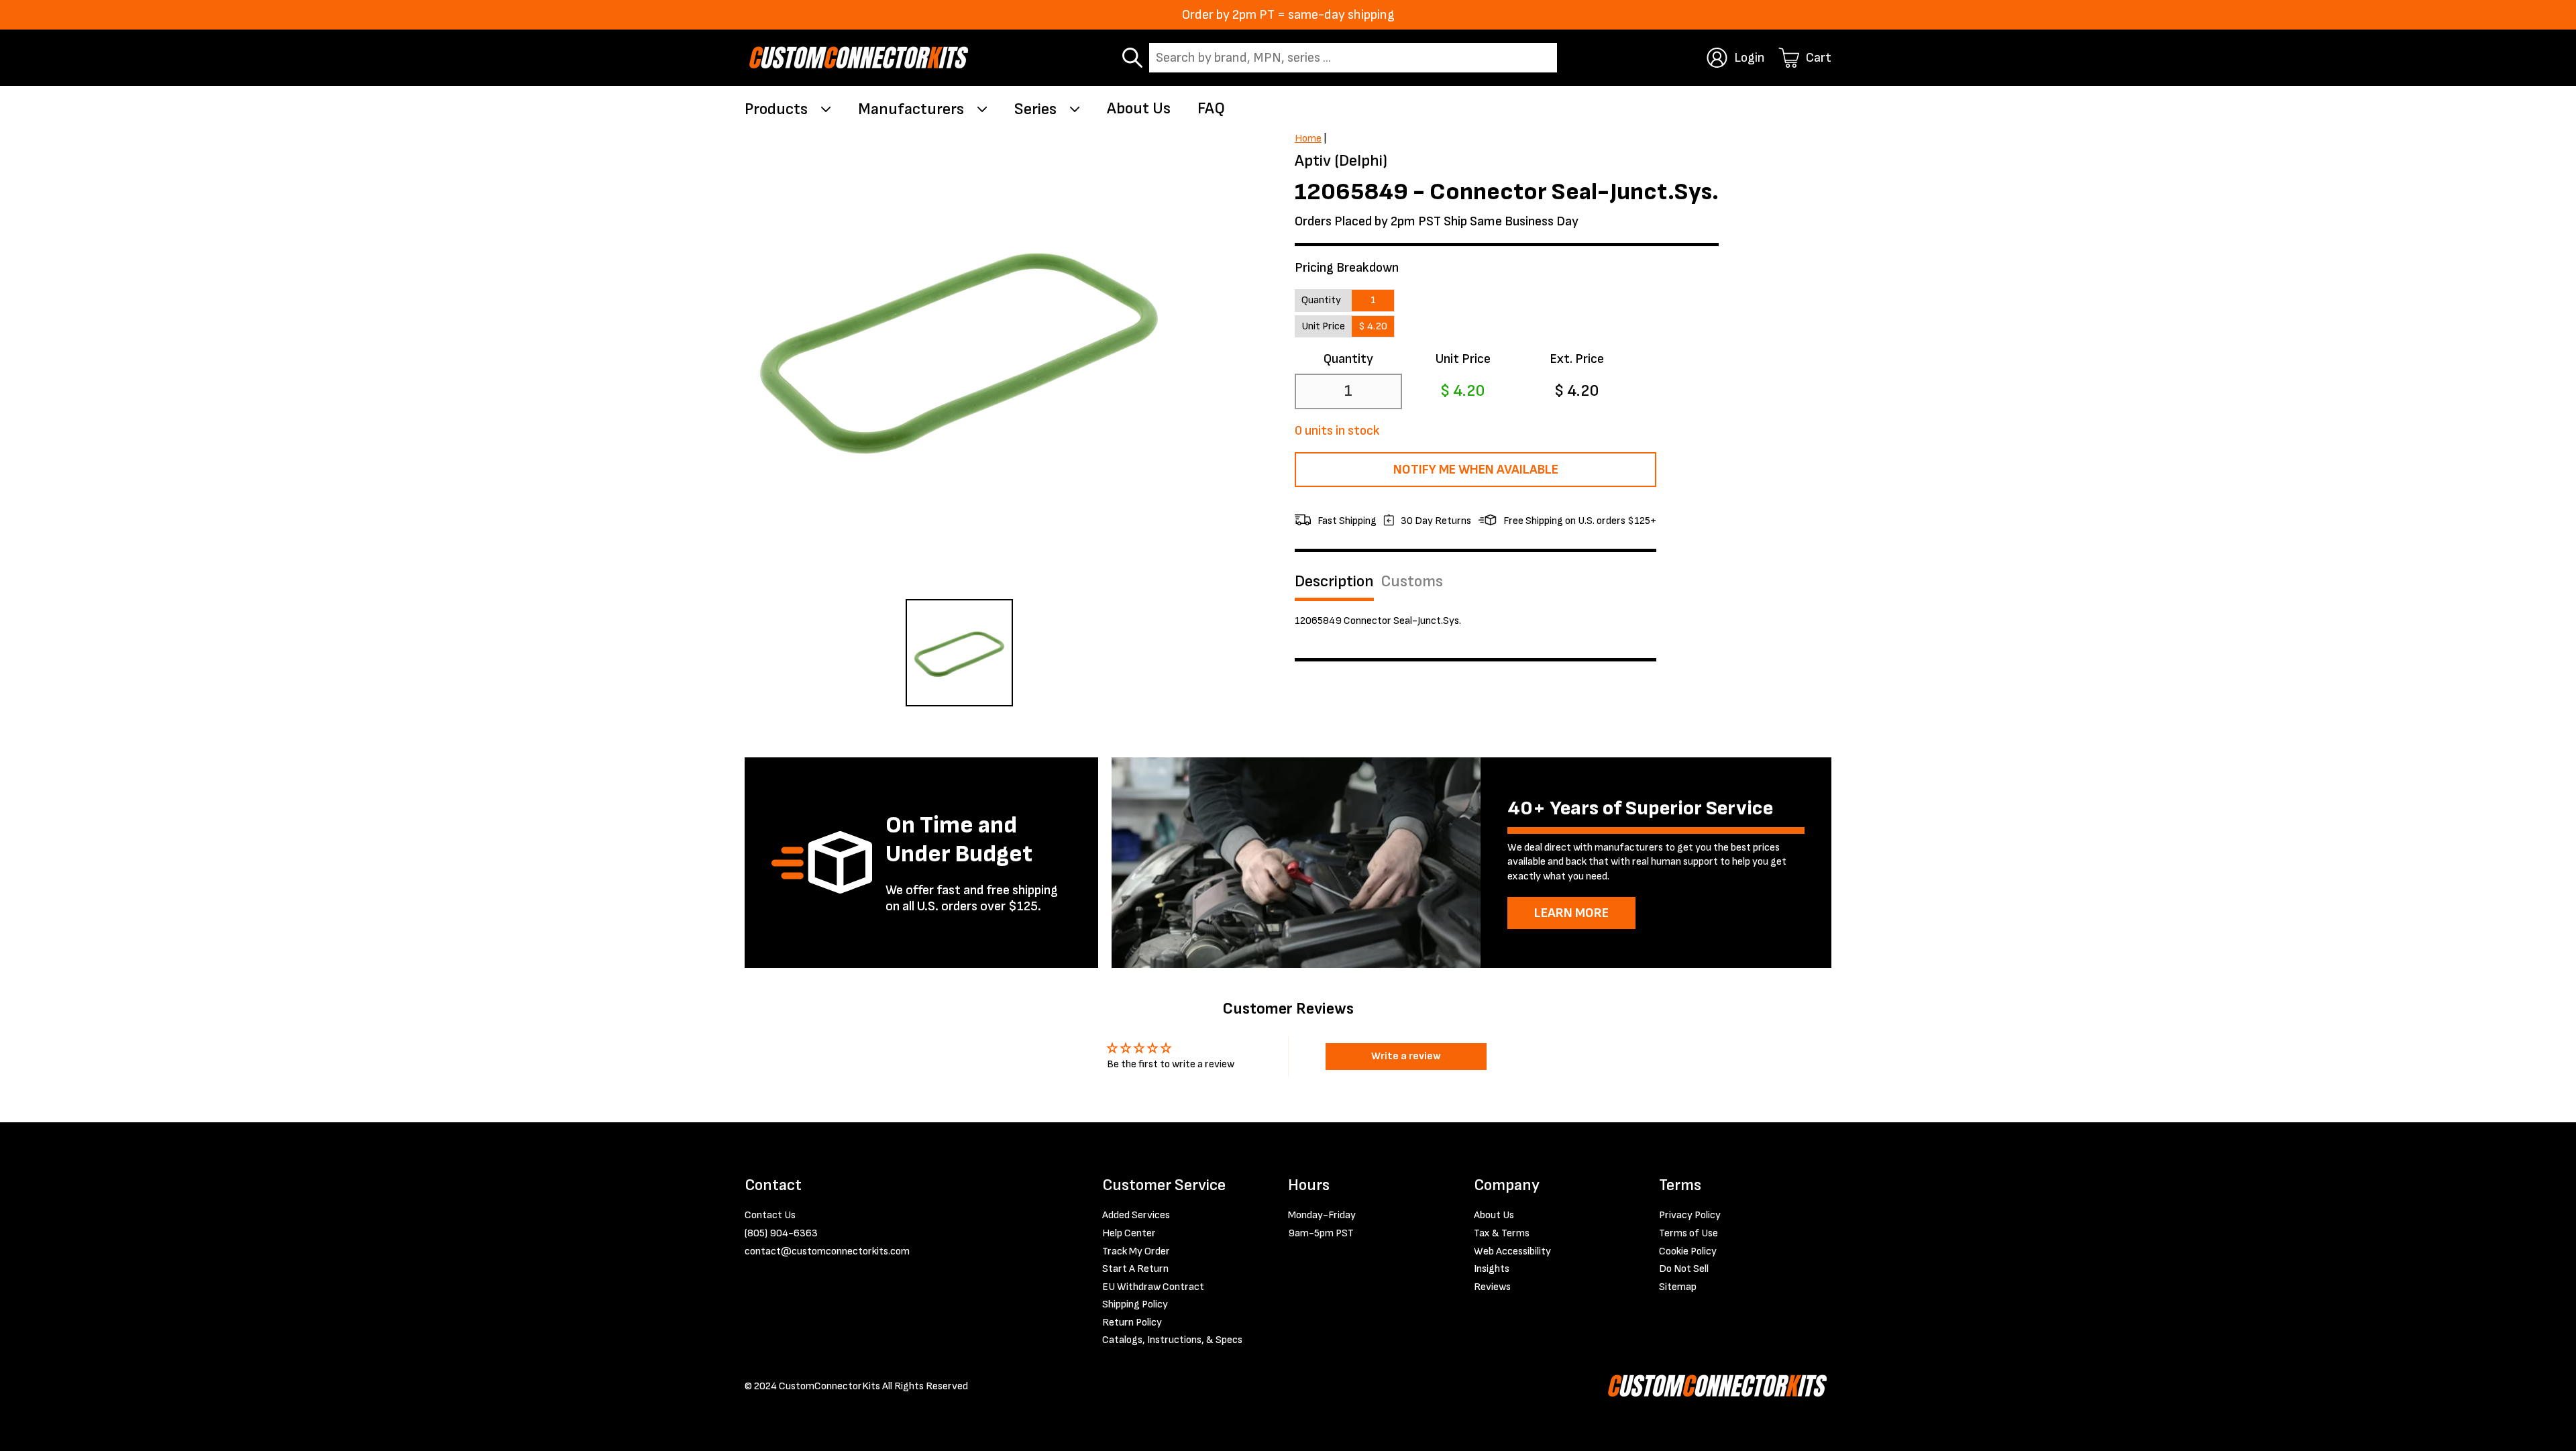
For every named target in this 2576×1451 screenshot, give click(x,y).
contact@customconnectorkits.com (827, 1251)
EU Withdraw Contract (1153, 1287)
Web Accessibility (1512, 1251)
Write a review (1406, 1056)
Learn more (1571, 913)
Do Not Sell (1684, 1269)
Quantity (1348, 359)
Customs (1412, 582)
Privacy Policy (1690, 1215)
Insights (1492, 1269)
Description (1334, 582)
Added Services (1136, 1215)
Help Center (1129, 1233)
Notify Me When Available (1476, 470)
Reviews (1492, 1287)
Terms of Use (1688, 1233)
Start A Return (1135, 1269)
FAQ (1211, 108)
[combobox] (1353, 58)
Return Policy (1132, 1323)
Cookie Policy (1688, 1251)
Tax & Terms (1502, 1233)
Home (1308, 139)
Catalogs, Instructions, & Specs (1172, 1340)
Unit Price (1463, 359)
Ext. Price (1577, 359)
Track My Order (1136, 1251)
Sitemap (1678, 1287)
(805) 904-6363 (781, 1233)
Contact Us (770, 1215)
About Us (1139, 108)
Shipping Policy (1135, 1304)
